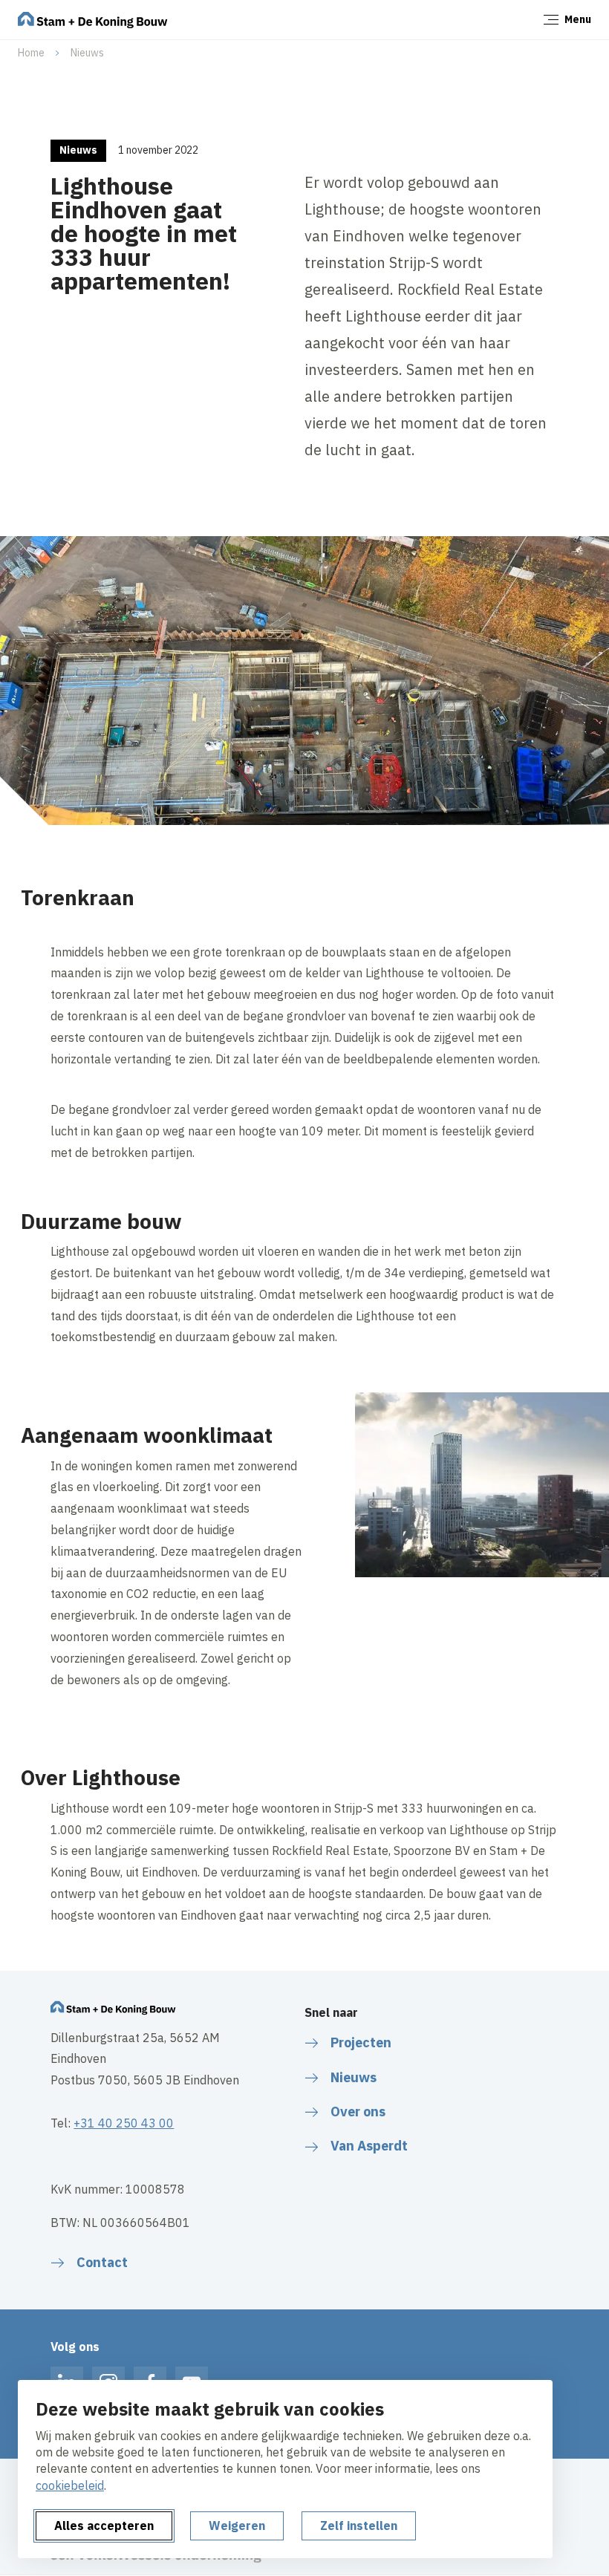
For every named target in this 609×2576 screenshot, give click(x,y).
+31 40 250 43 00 (124, 2123)
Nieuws (87, 53)
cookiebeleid (70, 2485)
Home (31, 53)
